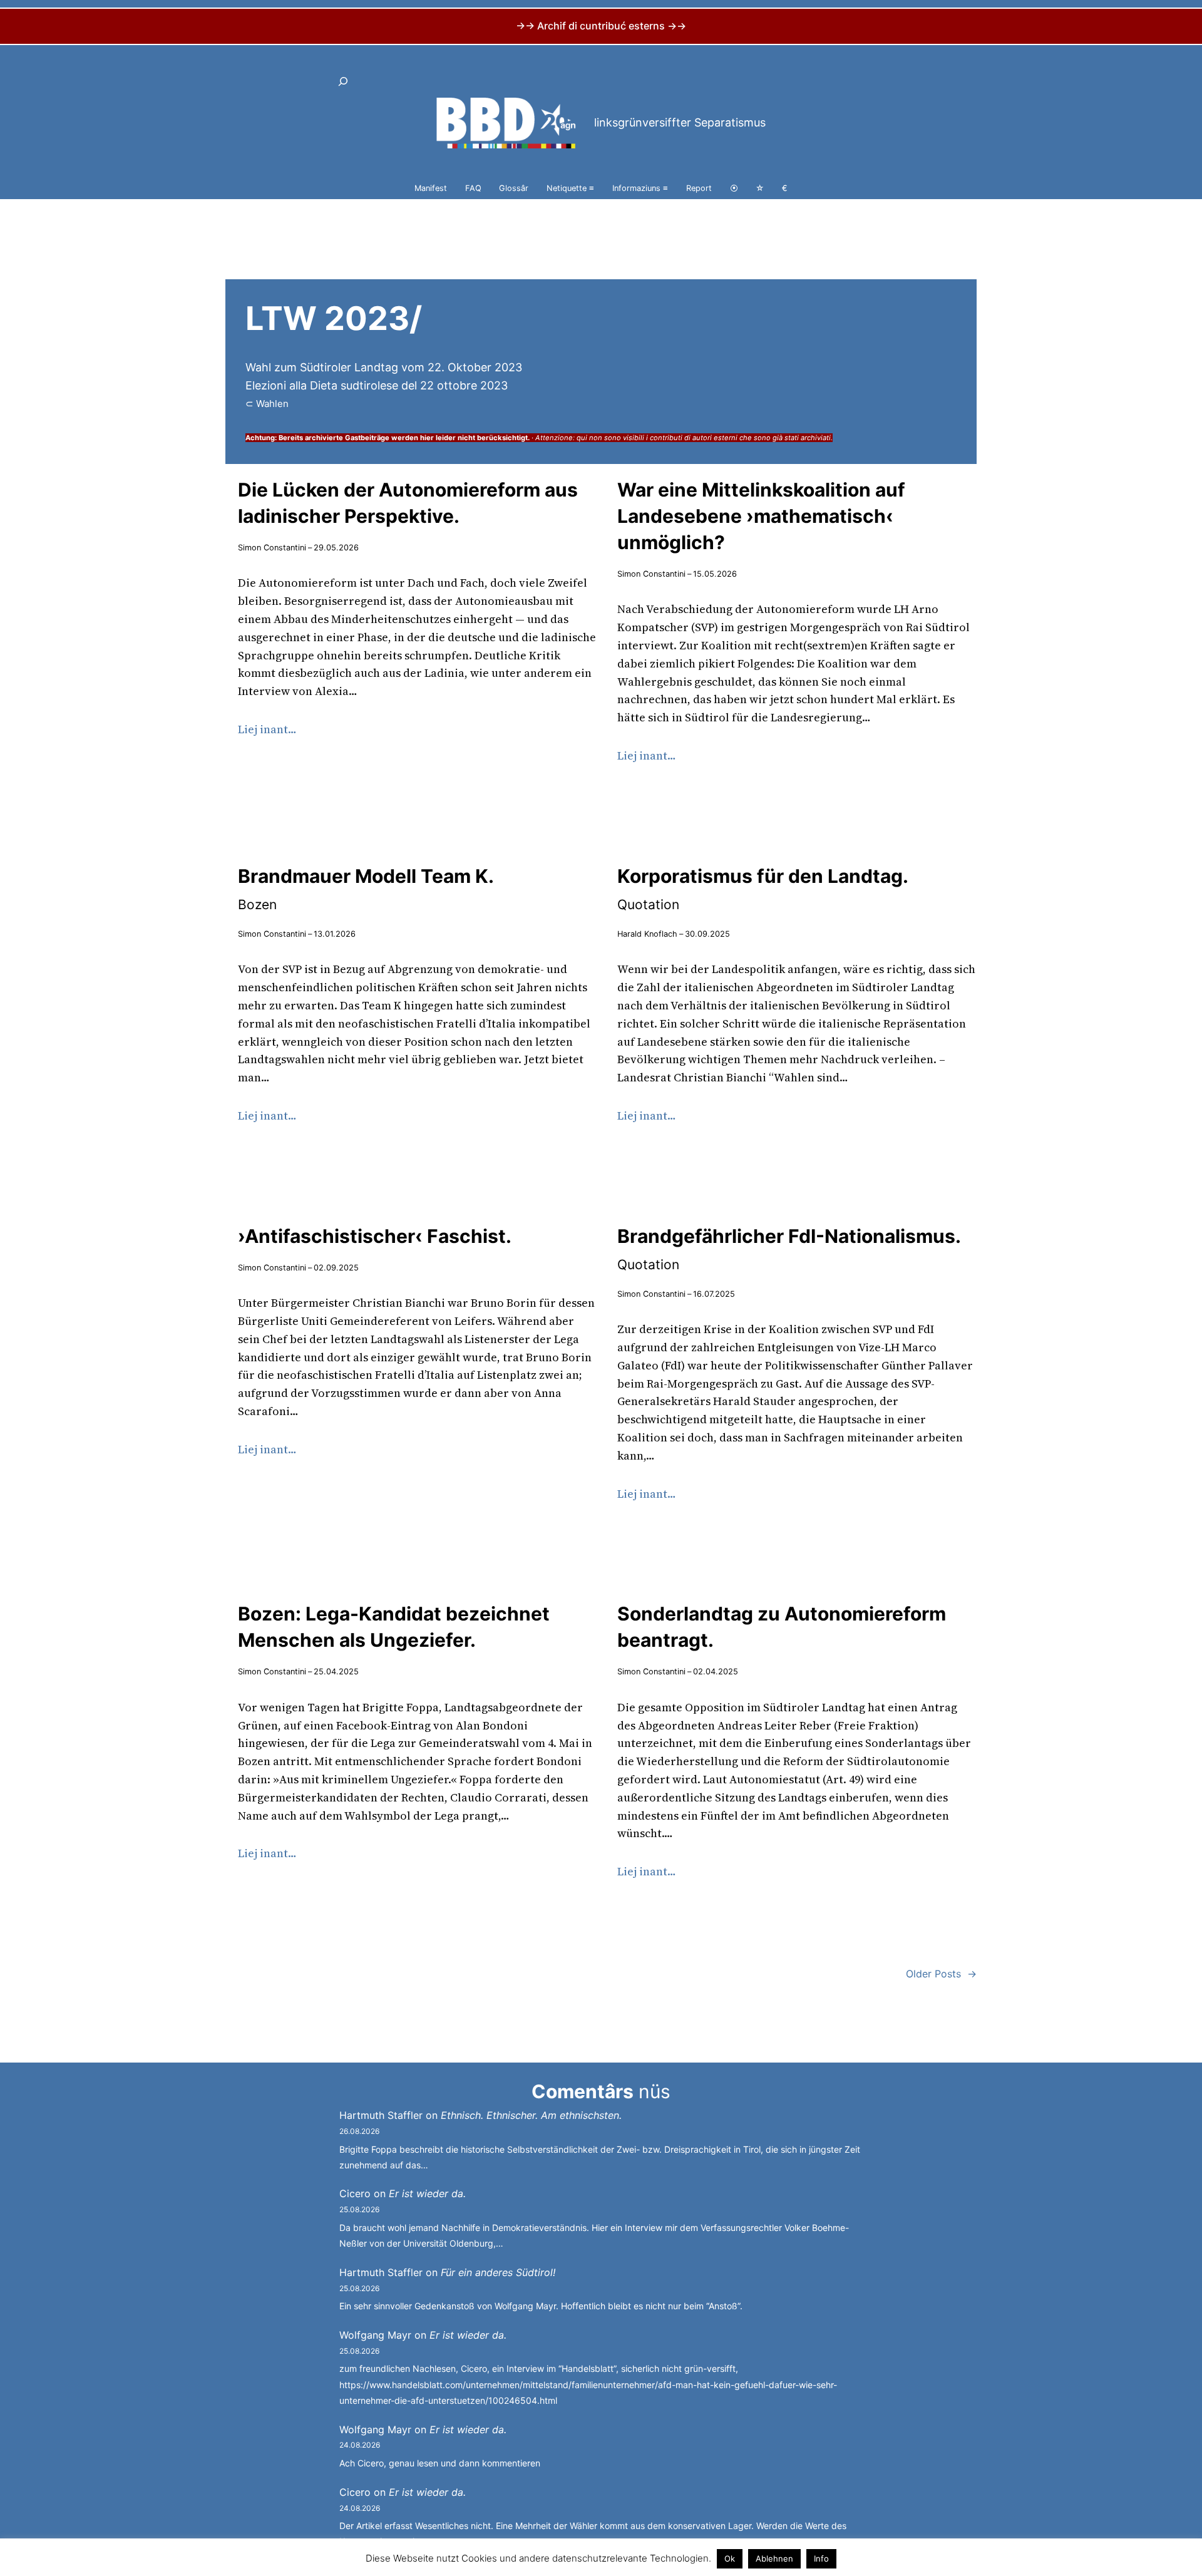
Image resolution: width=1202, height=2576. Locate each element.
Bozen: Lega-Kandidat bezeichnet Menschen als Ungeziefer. (394, 1627)
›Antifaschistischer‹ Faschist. (375, 1236)
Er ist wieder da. (427, 2193)
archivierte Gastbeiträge (347, 438)
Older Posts (941, 1974)
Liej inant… (267, 729)
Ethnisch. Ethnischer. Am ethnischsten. (531, 2115)
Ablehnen (774, 2558)
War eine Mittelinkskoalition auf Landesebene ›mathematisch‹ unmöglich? (761, 516)
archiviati (816, 438)
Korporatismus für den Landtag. (763, 889)
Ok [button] (730, 2558)
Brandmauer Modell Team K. (366, 889)
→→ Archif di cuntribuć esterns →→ (601, 26)
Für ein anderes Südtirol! (498, 2272)
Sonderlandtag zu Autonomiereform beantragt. (782, 1627)
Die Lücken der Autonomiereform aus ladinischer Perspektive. (408, 503)
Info (821, 2558)
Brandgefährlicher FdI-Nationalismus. (789, 1249)
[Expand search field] (343, 81)
